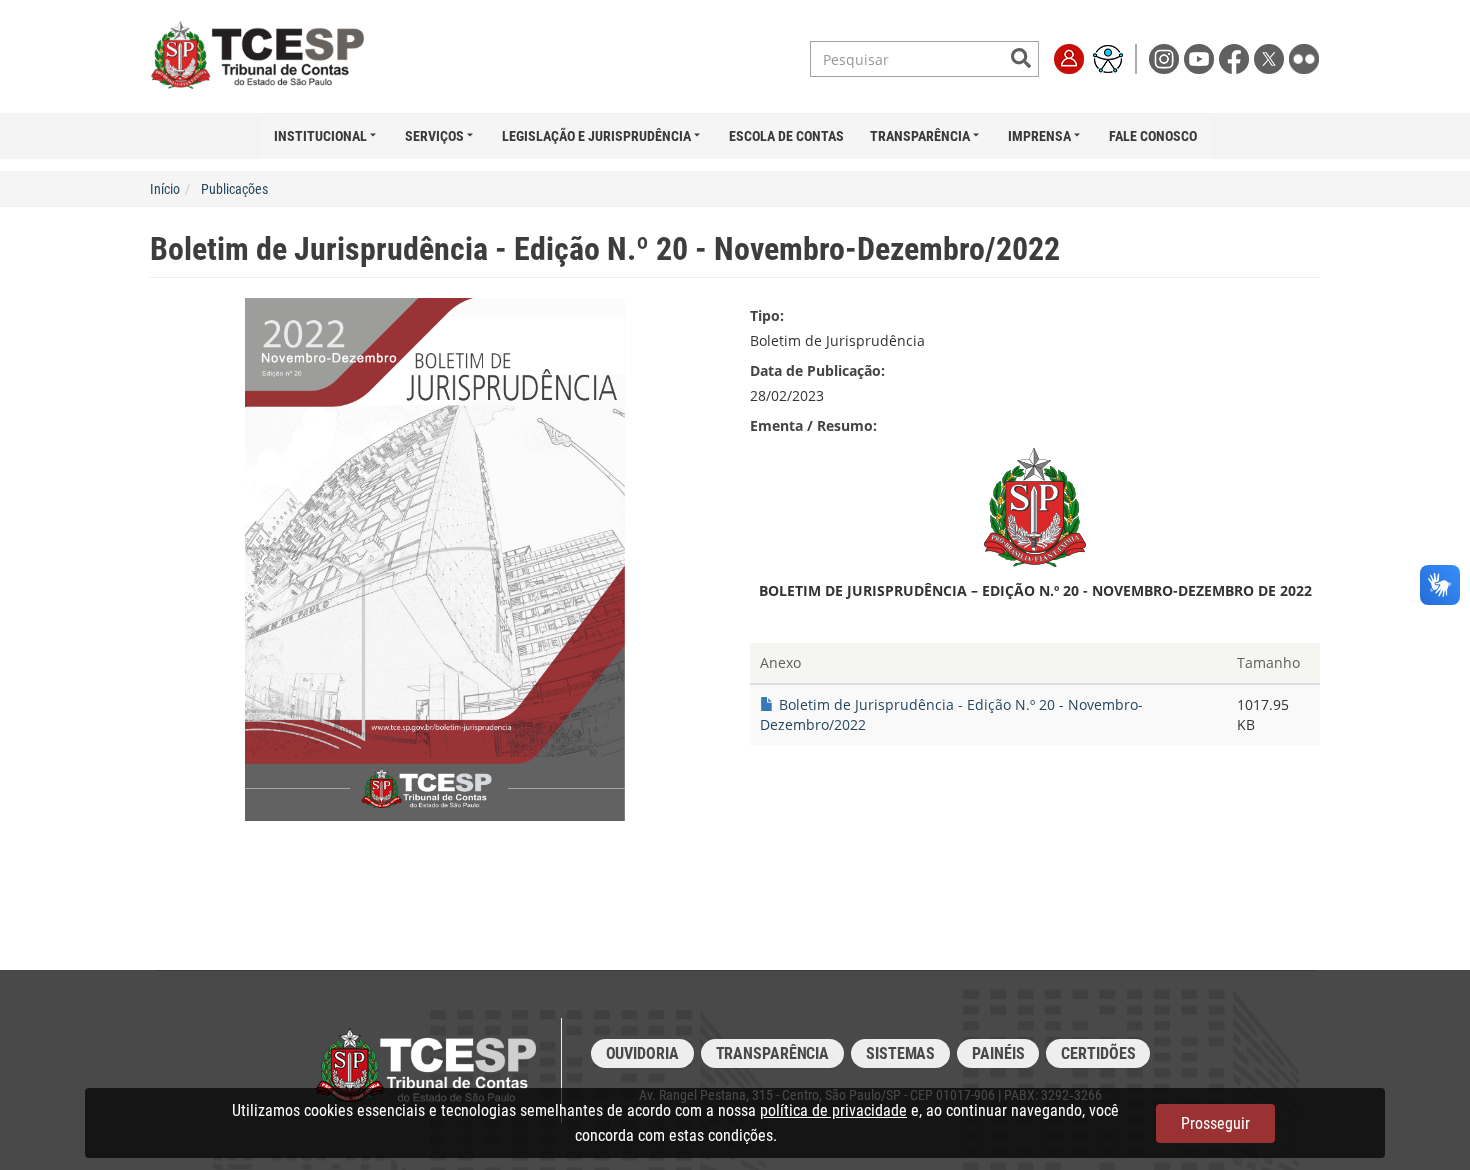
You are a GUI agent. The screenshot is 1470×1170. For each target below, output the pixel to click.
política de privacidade (833, 1110)
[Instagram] (1166, 57)
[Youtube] (1201, 57)
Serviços (434, 136)
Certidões (1098, 1053)
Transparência (920, 136)
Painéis (998, 1053)
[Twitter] (1271, 57)
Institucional (320, 136)
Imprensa (1039, 136)
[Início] (278, 56)
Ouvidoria (642, 1053)
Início (165, 189)
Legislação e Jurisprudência (596, 136)
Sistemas (900, 1053)
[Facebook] (1236, 57)
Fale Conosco (1153, 136)
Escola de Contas (786, 136)
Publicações (234, 189)
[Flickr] (1304, 57)
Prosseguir (1215, 1123)
